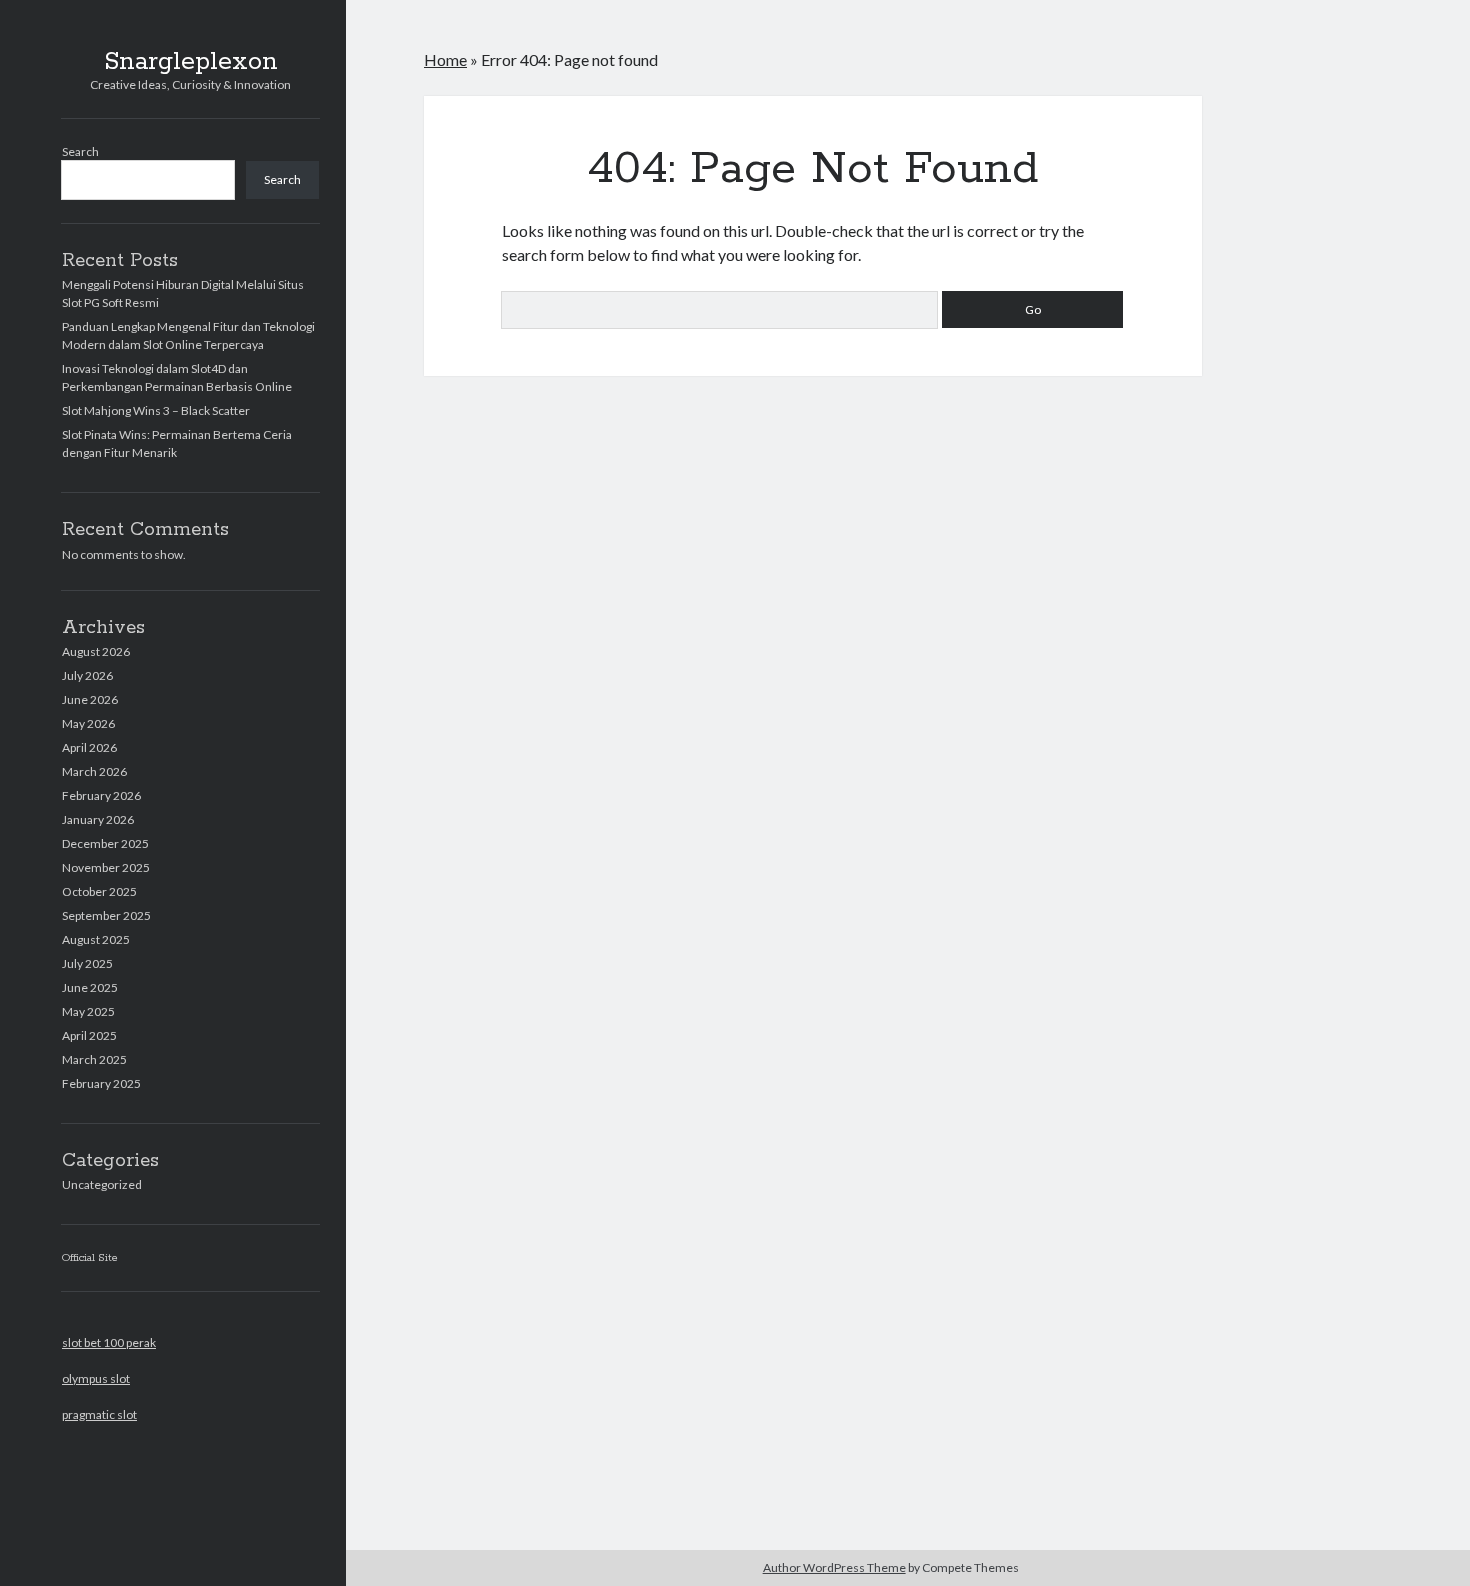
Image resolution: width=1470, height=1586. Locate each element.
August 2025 (96, 939)
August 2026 (96, 651)
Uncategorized (102, 1184)
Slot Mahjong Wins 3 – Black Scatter (156, 410)
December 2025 (105, 843)
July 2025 (87, 963)
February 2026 (101, 795)
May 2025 (88, 1011)
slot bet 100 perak (109, 1342)
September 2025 (106, 915)
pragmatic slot (99, 1414)
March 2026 (94, 771)
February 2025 (101, 1083)
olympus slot (96, 1378)
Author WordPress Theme (834, 1567)
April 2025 (89, 1035)
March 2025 (94, 1059)
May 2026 (88, 723)
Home (445, 59)
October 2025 (99, 891)
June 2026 (90, 699)
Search (80, 151)
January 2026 (98, 819)
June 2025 (90, 987)
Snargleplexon (191, 62)
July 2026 (87, 675)
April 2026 (89, 747)
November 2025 (106, 867)
